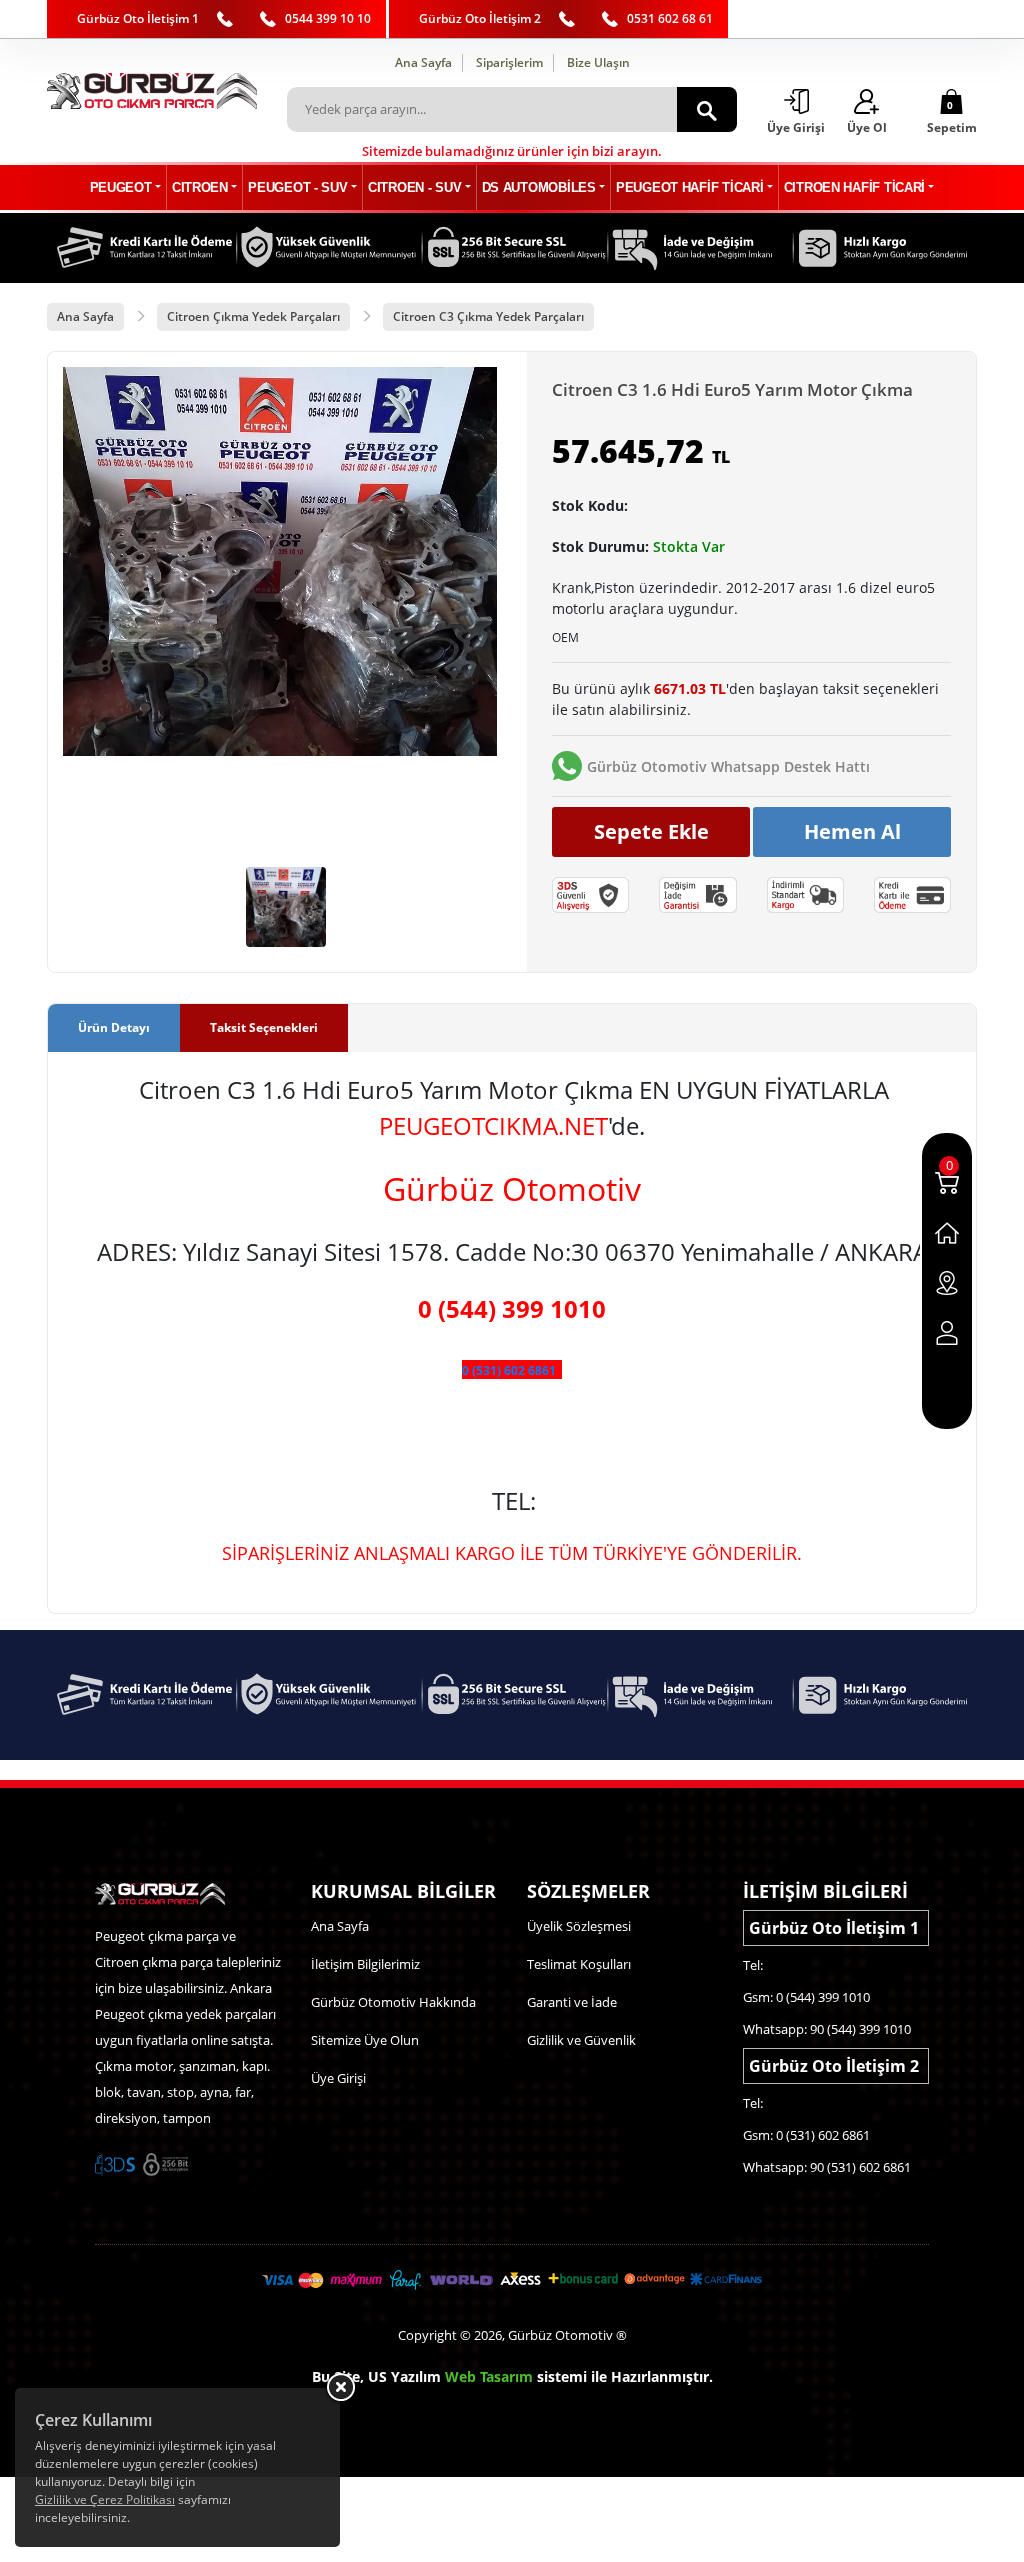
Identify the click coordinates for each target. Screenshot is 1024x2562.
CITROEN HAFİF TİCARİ (854, 187)
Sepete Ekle (651, 831)
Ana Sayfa (423, 62)
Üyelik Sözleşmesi (579, 1926)
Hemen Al (852, 831)
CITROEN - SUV (414, 187)
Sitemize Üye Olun (365, 2040)
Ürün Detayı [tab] (114, 1027)
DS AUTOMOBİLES (539, 187)
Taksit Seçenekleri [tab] (264, 1027)
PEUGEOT (121, 187)
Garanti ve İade (572, 2002)
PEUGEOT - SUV (297, 187)
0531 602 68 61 (670, 18)
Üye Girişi (338, 2078)
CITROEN (200, 187)
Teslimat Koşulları (579, 1964)
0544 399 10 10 (328, 18)
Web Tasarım (489, 2376)
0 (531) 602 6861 (509, 1370)
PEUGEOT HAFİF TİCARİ (689, 187)
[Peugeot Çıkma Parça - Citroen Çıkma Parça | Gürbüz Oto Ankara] (152, 91)
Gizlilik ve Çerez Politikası (105, 2499)
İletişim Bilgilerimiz (365, 1964)
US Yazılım (404, 2376)
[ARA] (707, 109)
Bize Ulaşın (598, 62)
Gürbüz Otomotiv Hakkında (393, 2002)
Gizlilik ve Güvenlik (581, 2040)
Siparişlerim (509, 62)
